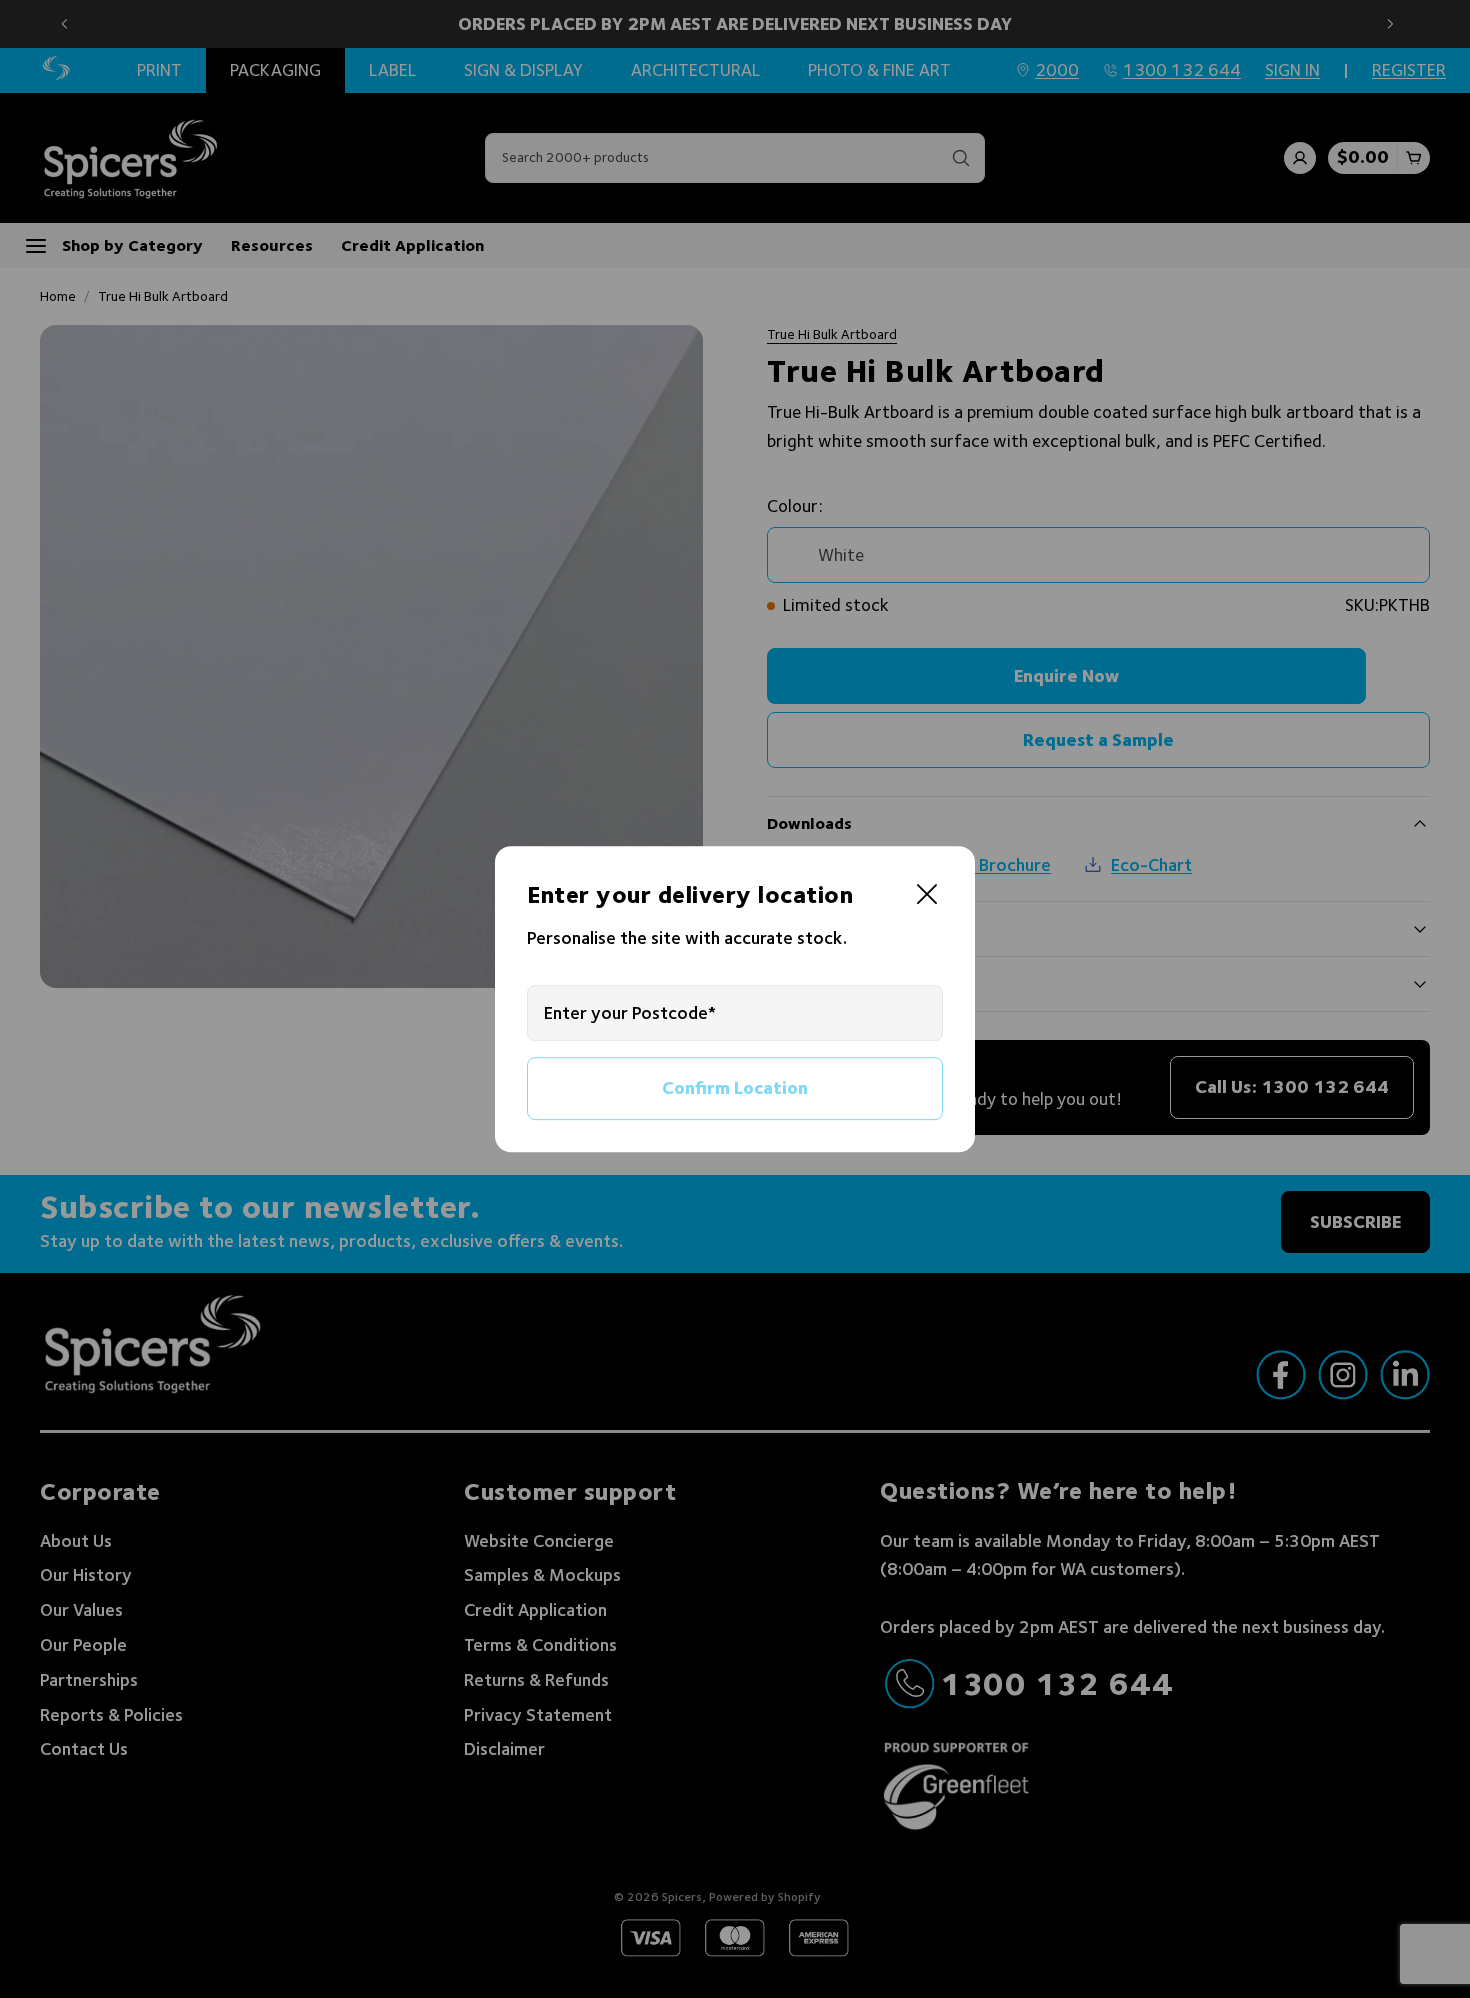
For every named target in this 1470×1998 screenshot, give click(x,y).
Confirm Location (735, 1087)
